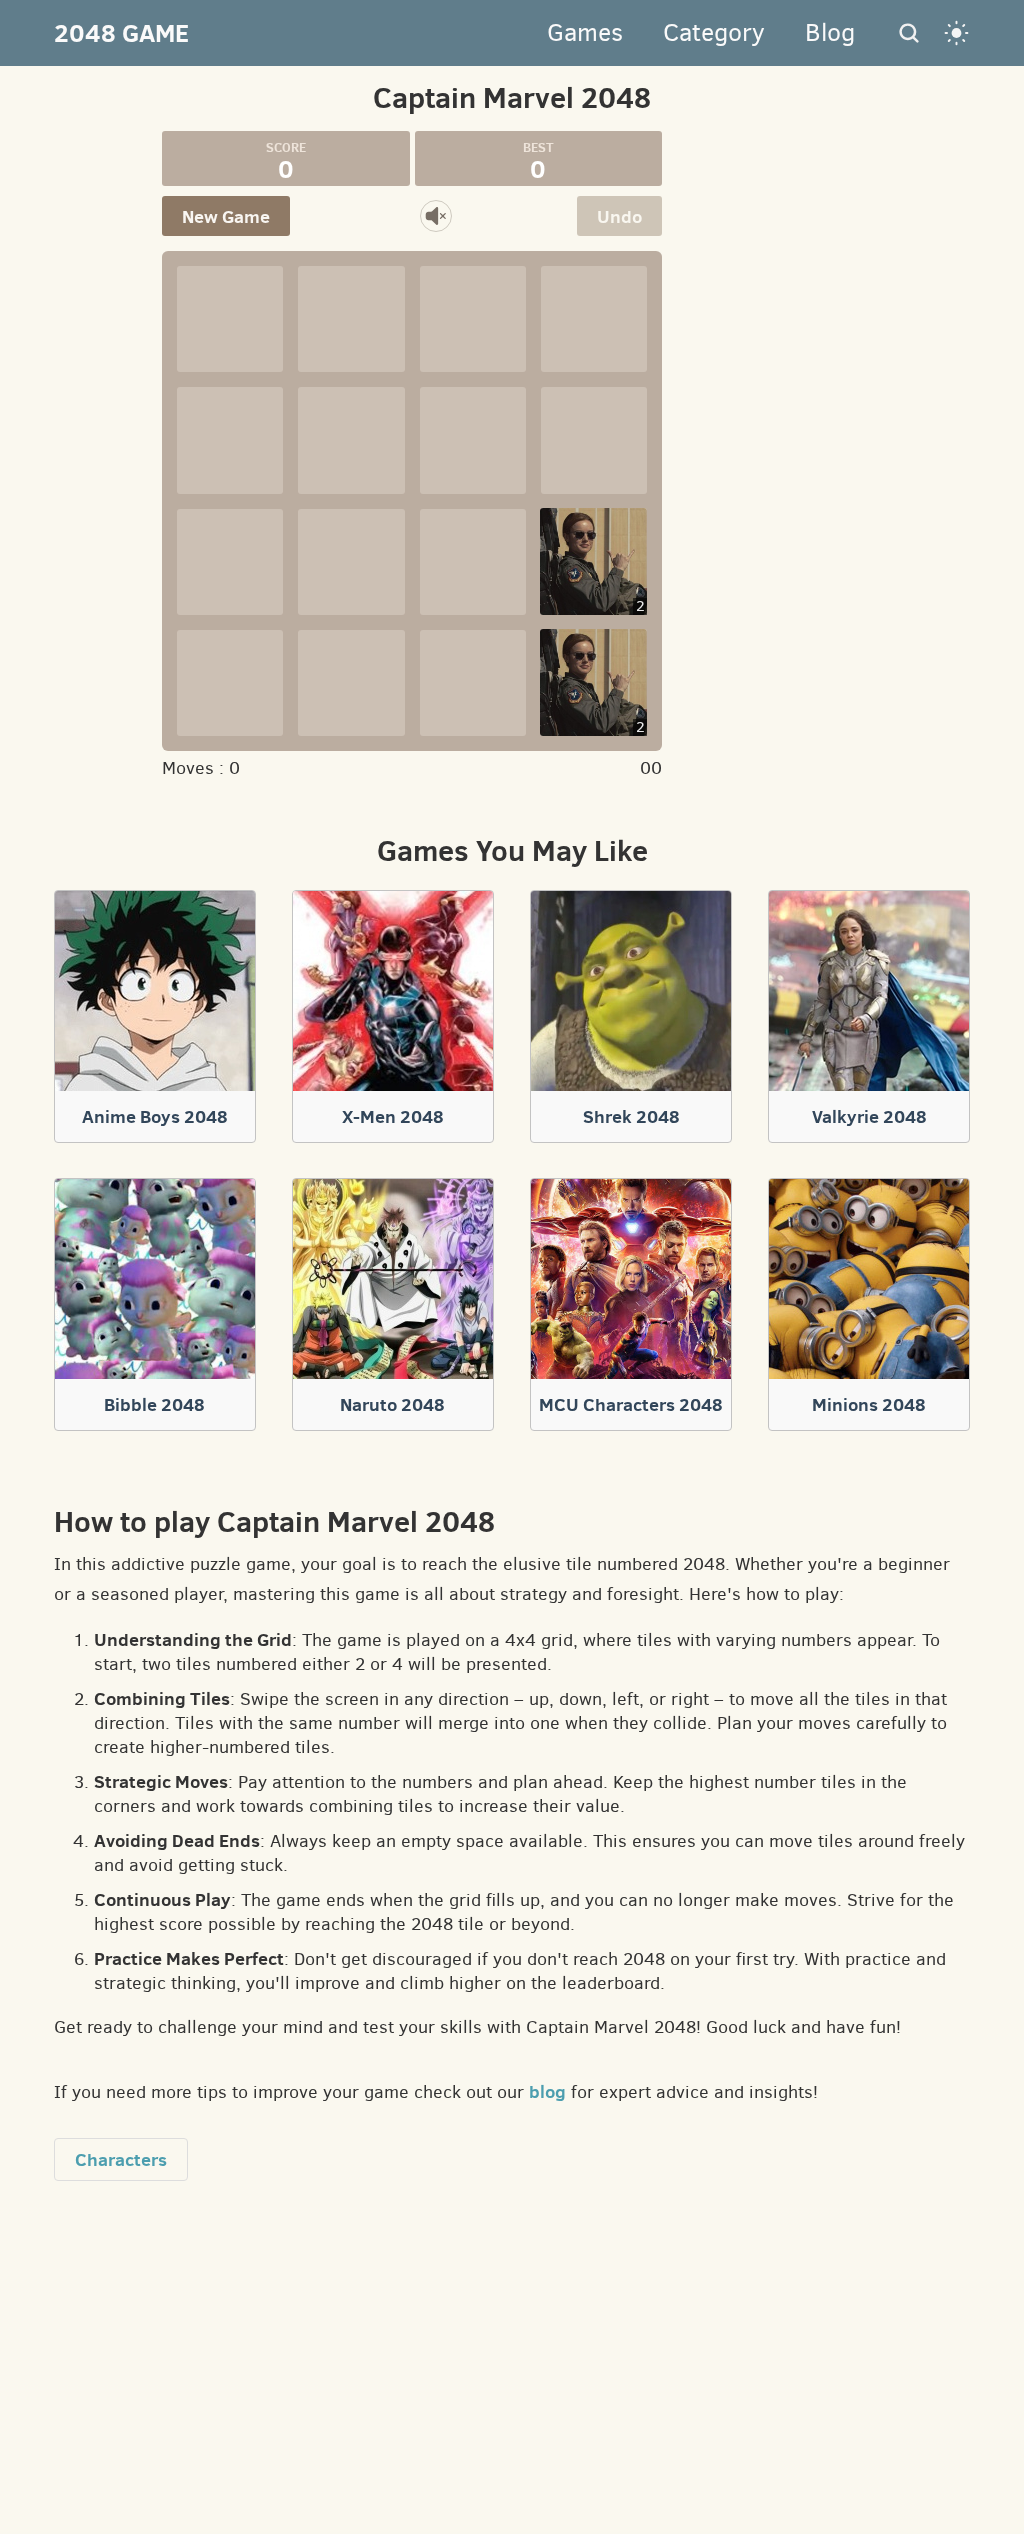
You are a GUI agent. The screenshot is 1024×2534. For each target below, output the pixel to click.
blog (547, 2091)
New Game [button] (226, 216)
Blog (830, 32)
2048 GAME (121, 32)
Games (585, 32)
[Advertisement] (934, 431)
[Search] (909, 33)
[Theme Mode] (957, 33)
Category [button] (714, 32)
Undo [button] (619, 216)
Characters (121, 2159)
